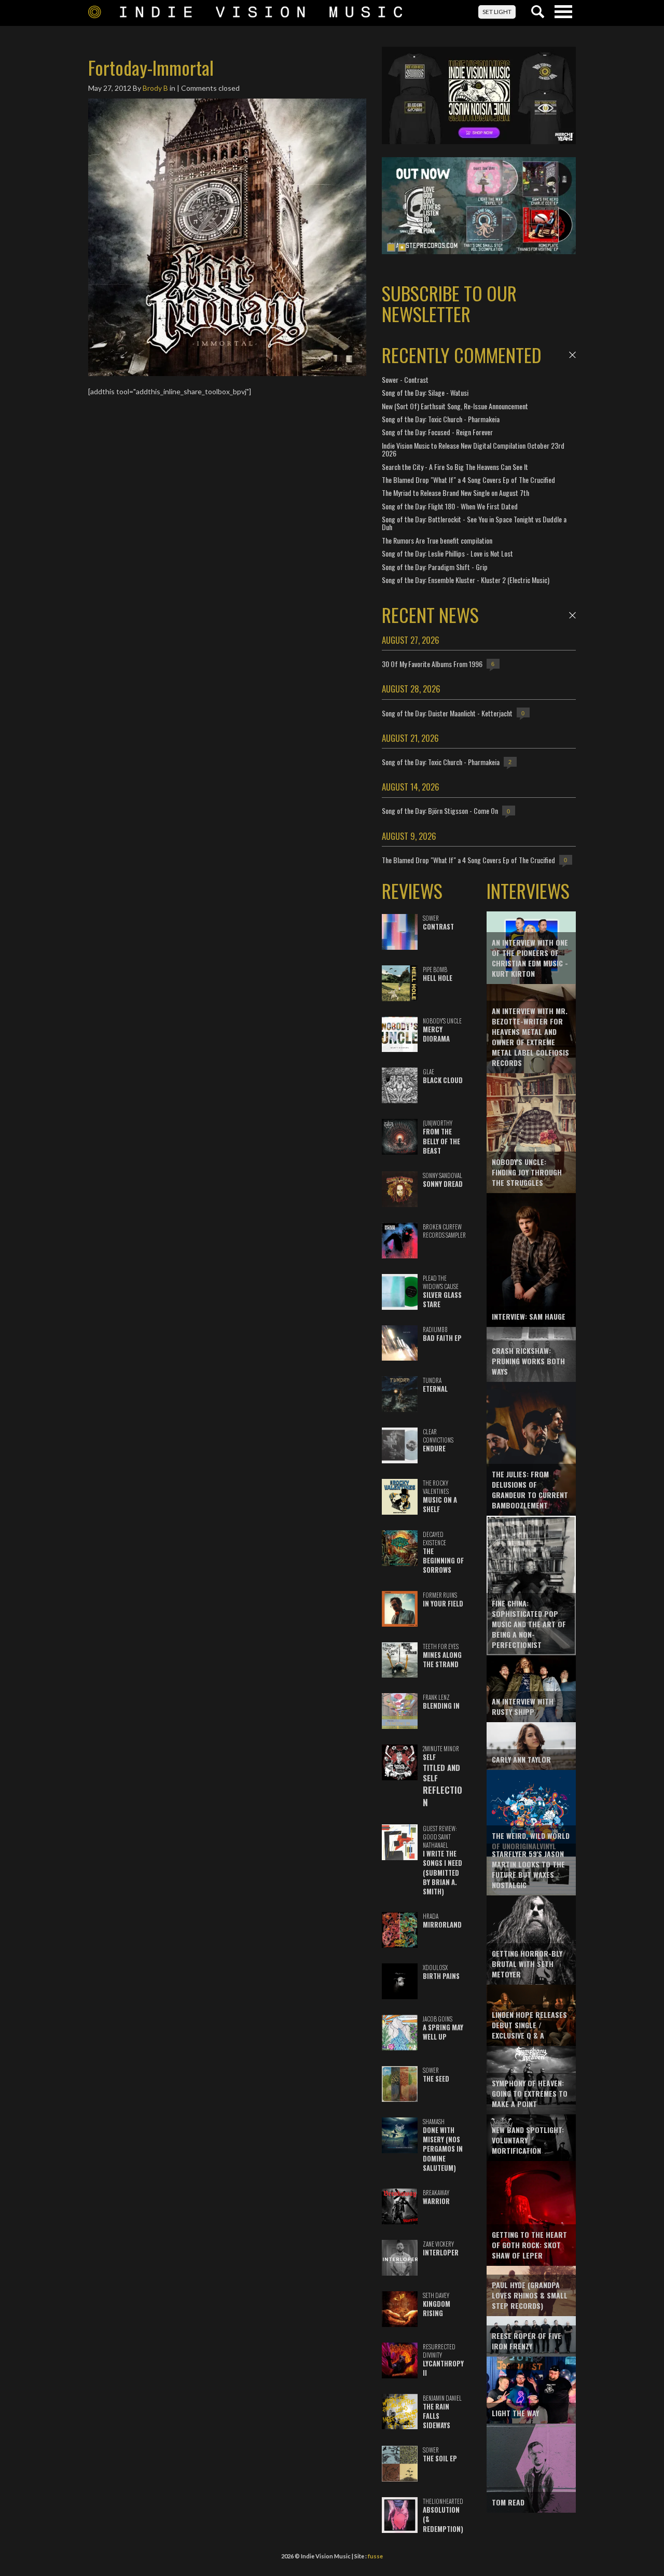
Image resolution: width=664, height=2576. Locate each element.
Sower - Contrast (405, 379)
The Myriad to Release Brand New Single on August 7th (455, 493)
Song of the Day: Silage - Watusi (425, 392)
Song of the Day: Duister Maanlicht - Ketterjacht (447, 713)
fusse (375, 2556)
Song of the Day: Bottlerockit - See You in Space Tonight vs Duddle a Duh (474, 523)
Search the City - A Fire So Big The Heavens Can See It (455, 467)
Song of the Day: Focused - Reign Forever (437, 432)
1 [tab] (391, 247)
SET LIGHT (497, 12)
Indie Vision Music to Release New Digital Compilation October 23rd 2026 (473, 449)
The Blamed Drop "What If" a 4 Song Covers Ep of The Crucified (468, 480)
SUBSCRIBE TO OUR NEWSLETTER (449, 303)
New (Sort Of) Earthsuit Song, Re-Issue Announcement (455, 406)
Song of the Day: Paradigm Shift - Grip (435, 567)
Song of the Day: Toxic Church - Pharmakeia (441, 419)
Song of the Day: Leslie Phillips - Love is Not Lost (447, 553)
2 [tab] (402, 247)
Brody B (155, 88)
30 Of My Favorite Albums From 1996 (432, 664)
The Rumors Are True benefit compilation (437, 540)
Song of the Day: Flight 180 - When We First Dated (450, 506)
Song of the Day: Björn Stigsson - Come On (440, 811)
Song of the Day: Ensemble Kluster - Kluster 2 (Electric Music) (466, 580)
